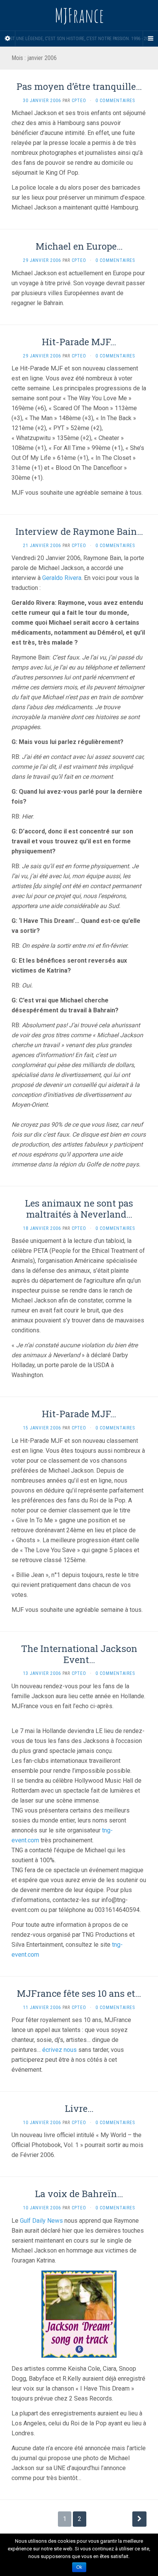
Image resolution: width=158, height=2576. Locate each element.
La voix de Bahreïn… (79, 2194)
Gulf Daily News (41, 2221)
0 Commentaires (115, 101)
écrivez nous (59, 2050)
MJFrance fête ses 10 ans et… (79, 1993)
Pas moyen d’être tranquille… (79, 86)
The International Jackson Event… (79, 1654)
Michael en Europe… (79, 246)
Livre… (79, 2108)
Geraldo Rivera (62, 578)
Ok (79, 2567)
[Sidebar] (8, 39)
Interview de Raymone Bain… (79, 531)
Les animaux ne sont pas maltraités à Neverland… (79, 1209)
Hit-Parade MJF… (79, 342)
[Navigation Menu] (150, 39)
